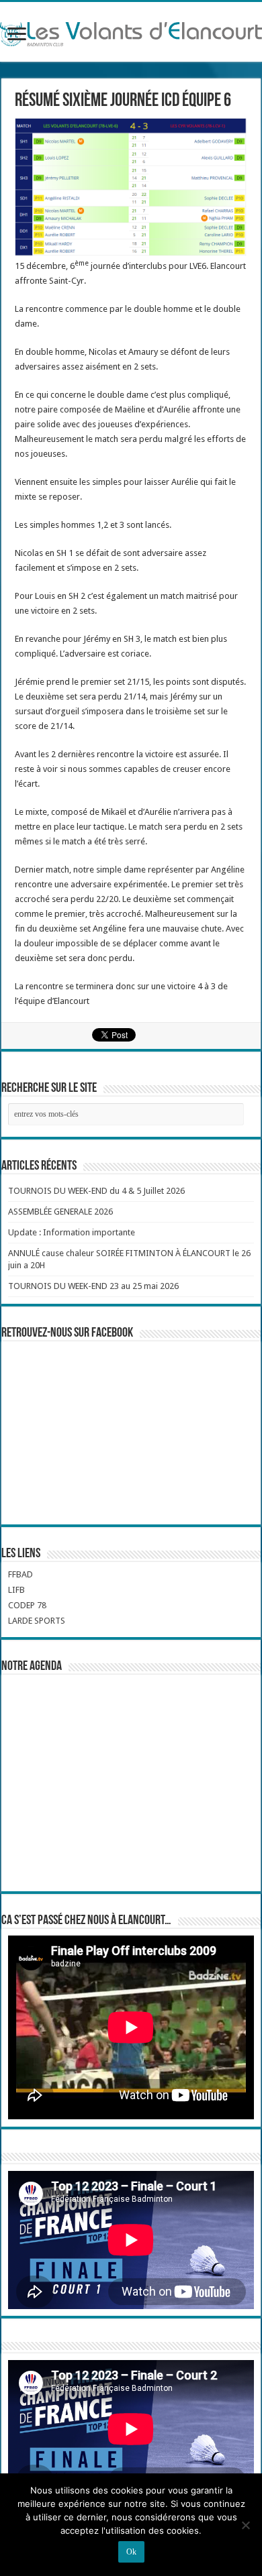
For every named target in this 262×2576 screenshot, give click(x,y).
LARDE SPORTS (37, 1621)
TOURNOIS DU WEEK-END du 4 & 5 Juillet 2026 (96, 1191)
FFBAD (20, 1574)
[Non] (245, 2525)
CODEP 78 (27, 1605)
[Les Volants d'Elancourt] (131, 32)
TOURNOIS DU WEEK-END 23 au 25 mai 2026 (93, 1286)
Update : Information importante (72, 1232)
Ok (131, 2552)
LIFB (16, 1590)
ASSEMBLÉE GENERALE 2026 (60, 1212)
